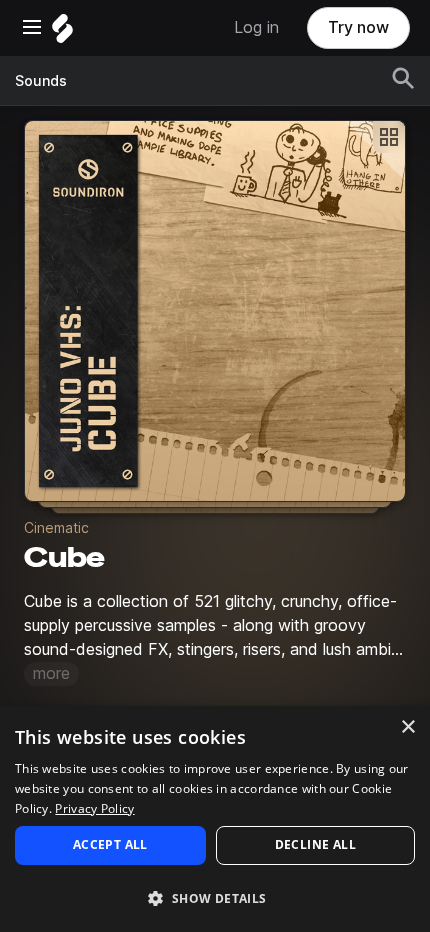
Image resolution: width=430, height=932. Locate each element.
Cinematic (56, 528)
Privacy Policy (94, 808)
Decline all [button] (315, 844)
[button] (215, 897)
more (51, 673)
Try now (358, 27)
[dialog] (215, 819)
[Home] (62, 33)
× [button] (407, 727)
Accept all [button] (110, 844)
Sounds (41, 81)
